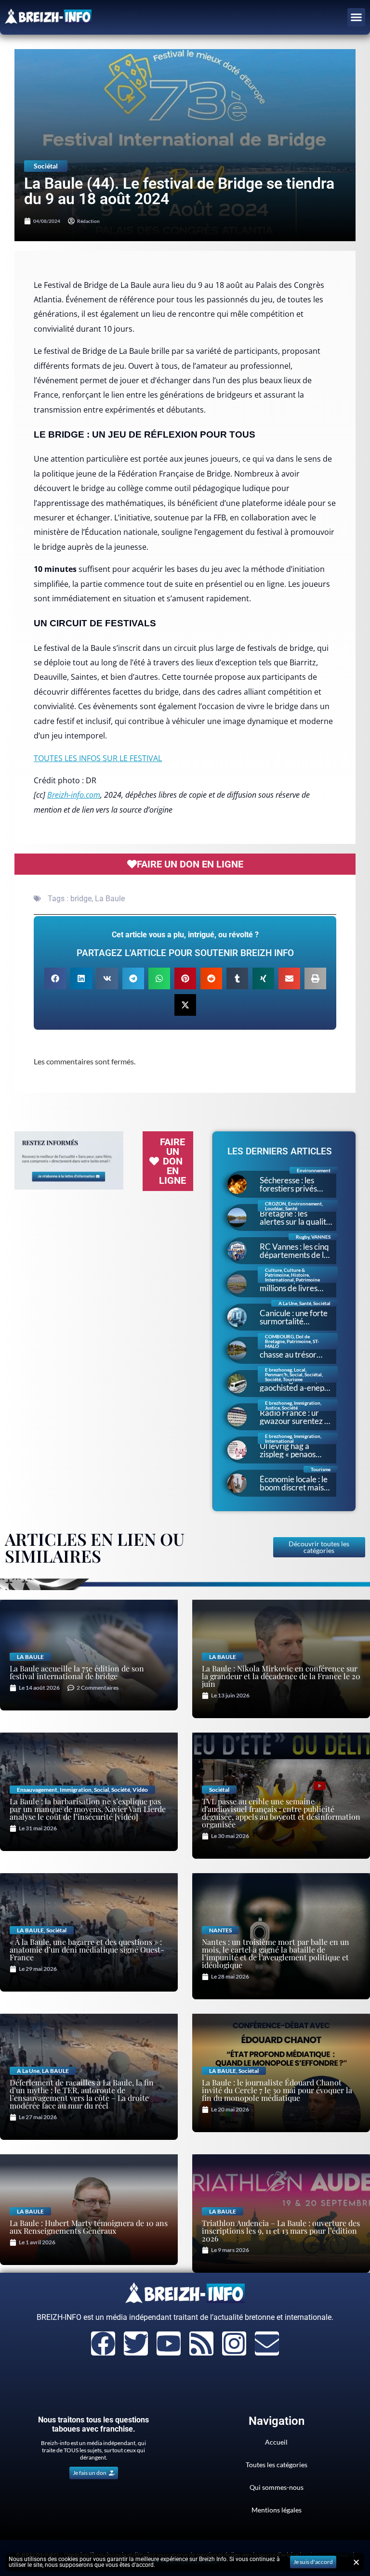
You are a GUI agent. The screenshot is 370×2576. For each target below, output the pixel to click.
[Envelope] (267, 2343)
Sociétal (46, 166)
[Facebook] (103, 2343)
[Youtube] (169, 2343)
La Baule (110, 899)
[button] (357, 17)
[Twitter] (136, 2343)
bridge (81, 899)
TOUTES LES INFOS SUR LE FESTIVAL (98, 758)
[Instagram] (234, 2343)
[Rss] (201, 2343)
